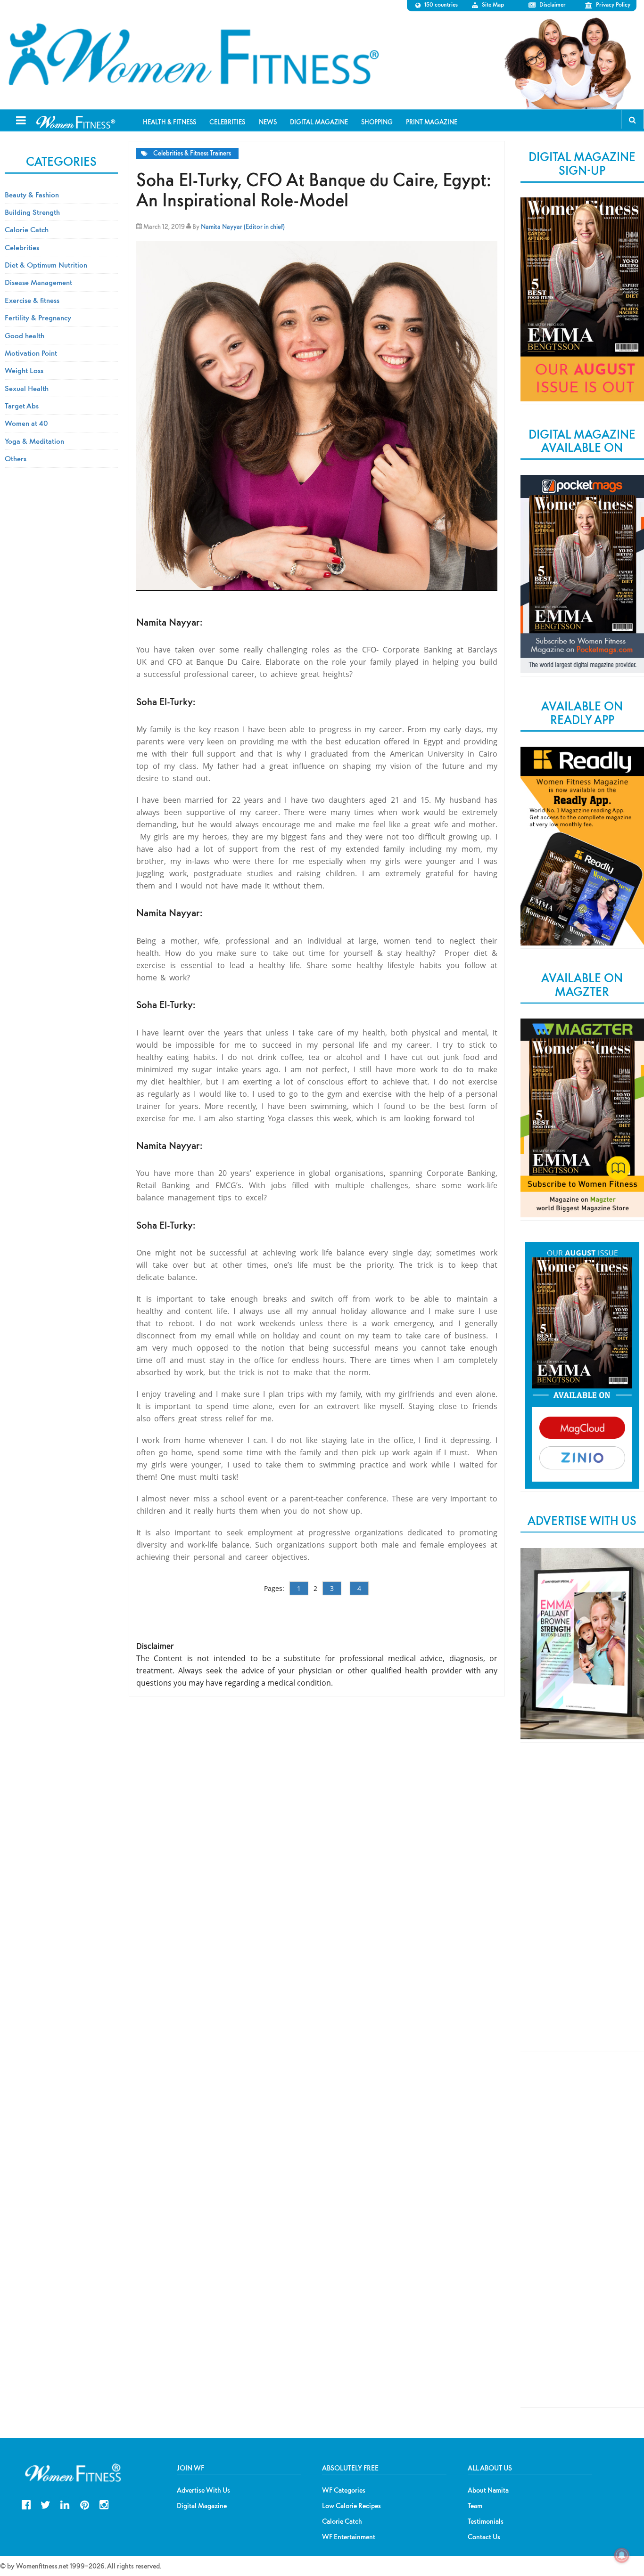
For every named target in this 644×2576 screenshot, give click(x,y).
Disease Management (38, 282)
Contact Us (484, 2537)
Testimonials (486, 2521)
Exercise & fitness (32, 300)
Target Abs (22, 406)
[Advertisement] (582, 1905)
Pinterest (85, 2504)
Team (475, 2506)
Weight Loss (24, 370)
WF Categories (344, 2490)
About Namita (488, 2490)
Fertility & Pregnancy (38, 318)
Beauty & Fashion (32, 195)
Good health (25, 335)
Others (16, 458)
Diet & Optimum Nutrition (46, 265)
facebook (26, 2504)
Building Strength (32, 212)
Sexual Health (27, 388)
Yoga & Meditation (34, 441)
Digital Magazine (202, 2506)
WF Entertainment (349, 2537)
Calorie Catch (27, 229)
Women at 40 (26, 423)
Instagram (104, 2504)
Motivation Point (31, 353)
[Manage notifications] (622, 2555)
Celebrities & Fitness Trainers (192, 153)
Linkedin (65, 2504)
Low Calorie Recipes (351, 2506)
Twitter (45, 2504)
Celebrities (22, 247)
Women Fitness (193, 55)
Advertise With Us (203, 2490)
